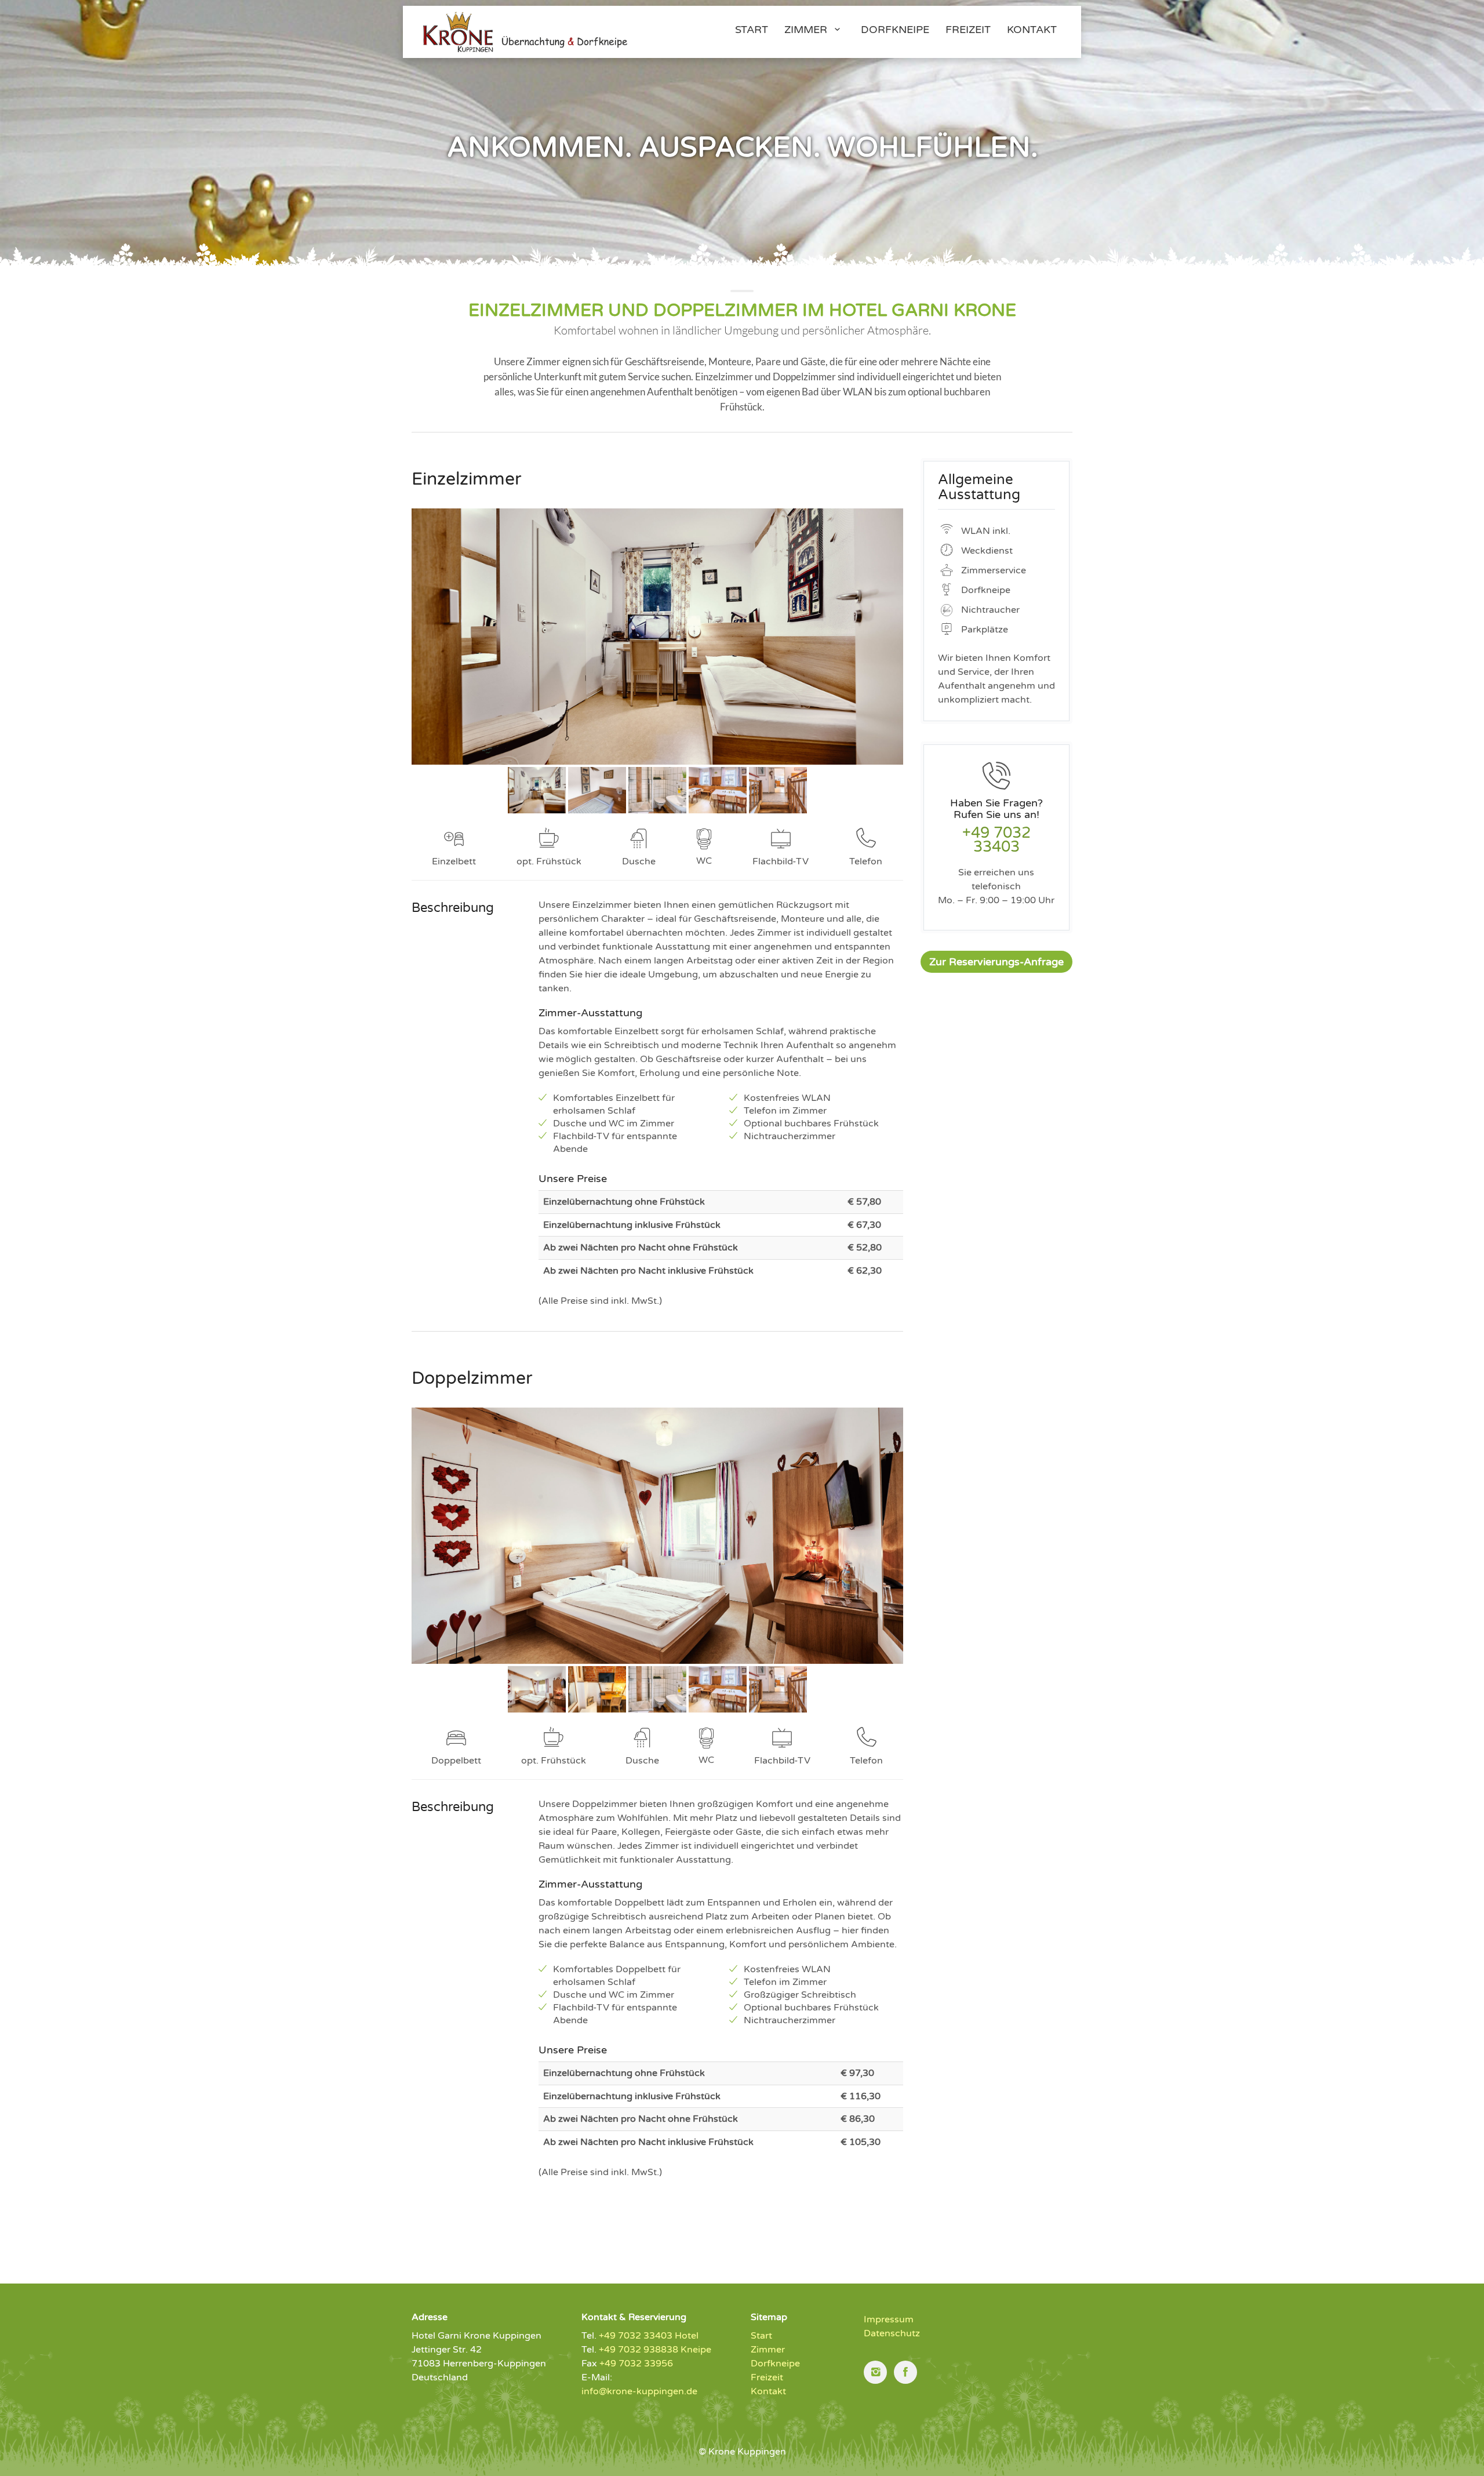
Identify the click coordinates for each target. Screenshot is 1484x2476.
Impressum (889, 2319)
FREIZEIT (968, 30)
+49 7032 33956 (636, 2364)
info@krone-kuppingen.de (639, 2391)
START (752, 30)
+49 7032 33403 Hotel (649, 2336)
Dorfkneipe (775, 2364)
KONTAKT (1032, 30)
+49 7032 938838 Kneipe (655, 2350)
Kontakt (768, 2391)
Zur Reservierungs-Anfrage (996, 962)
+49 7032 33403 (996, 840)
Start (761, 2336)
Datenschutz (892, 2333)
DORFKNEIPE (895, 30)
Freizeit (767, 2377)
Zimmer (807, 30)
